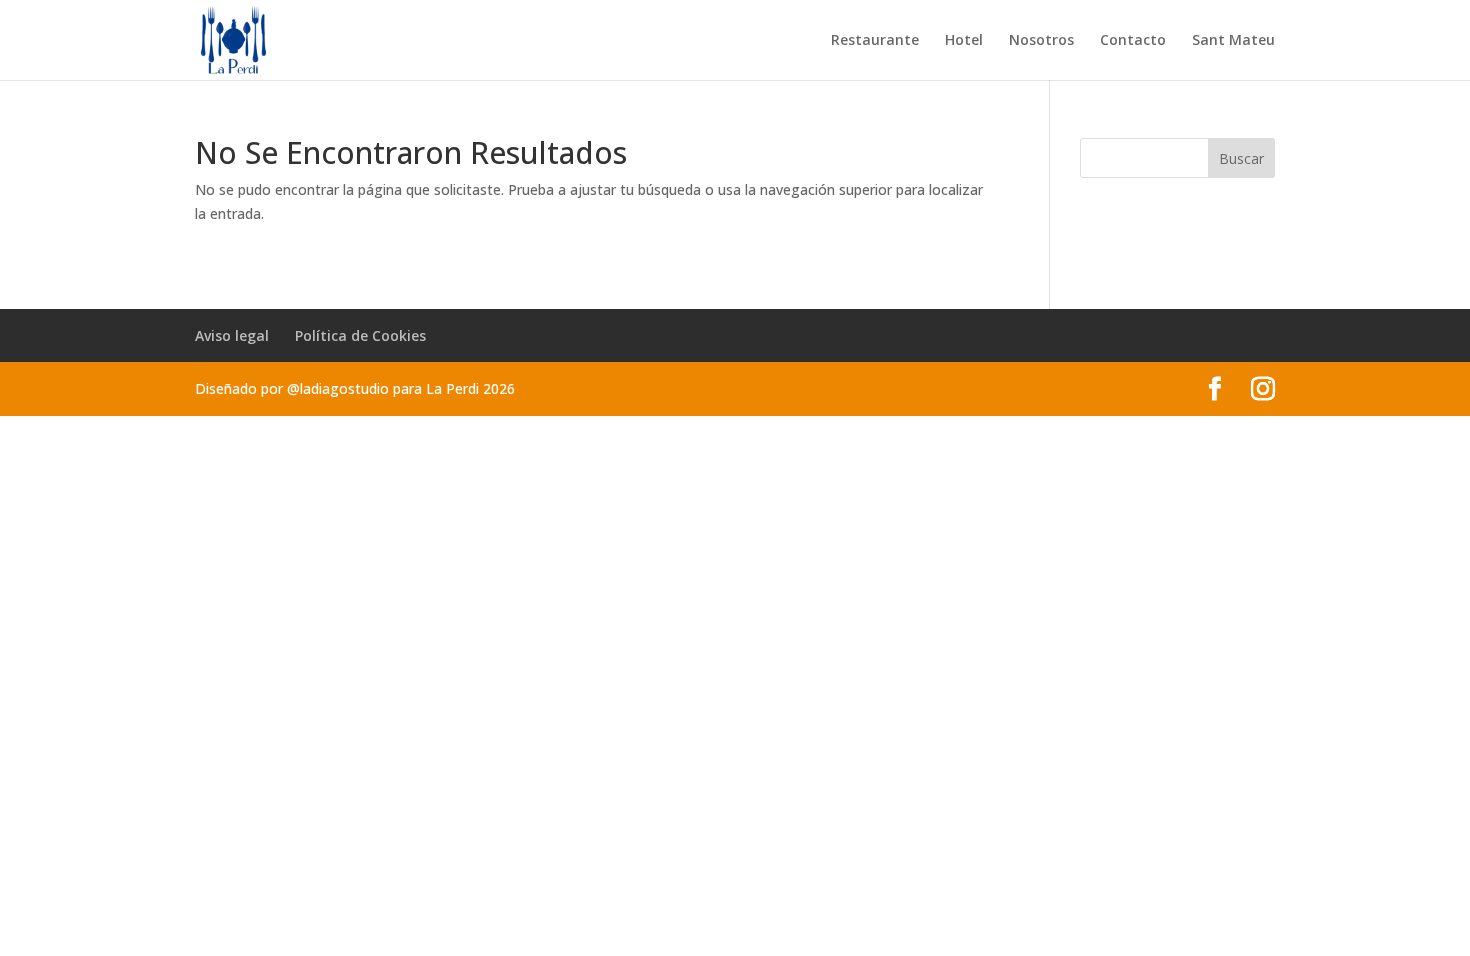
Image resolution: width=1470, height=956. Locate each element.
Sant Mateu (1233, 41)
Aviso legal (232, 335)
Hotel (964, 41)
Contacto (1133, 41)
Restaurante (875, 41)
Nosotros (1041, 41)
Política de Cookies (360, 335)
